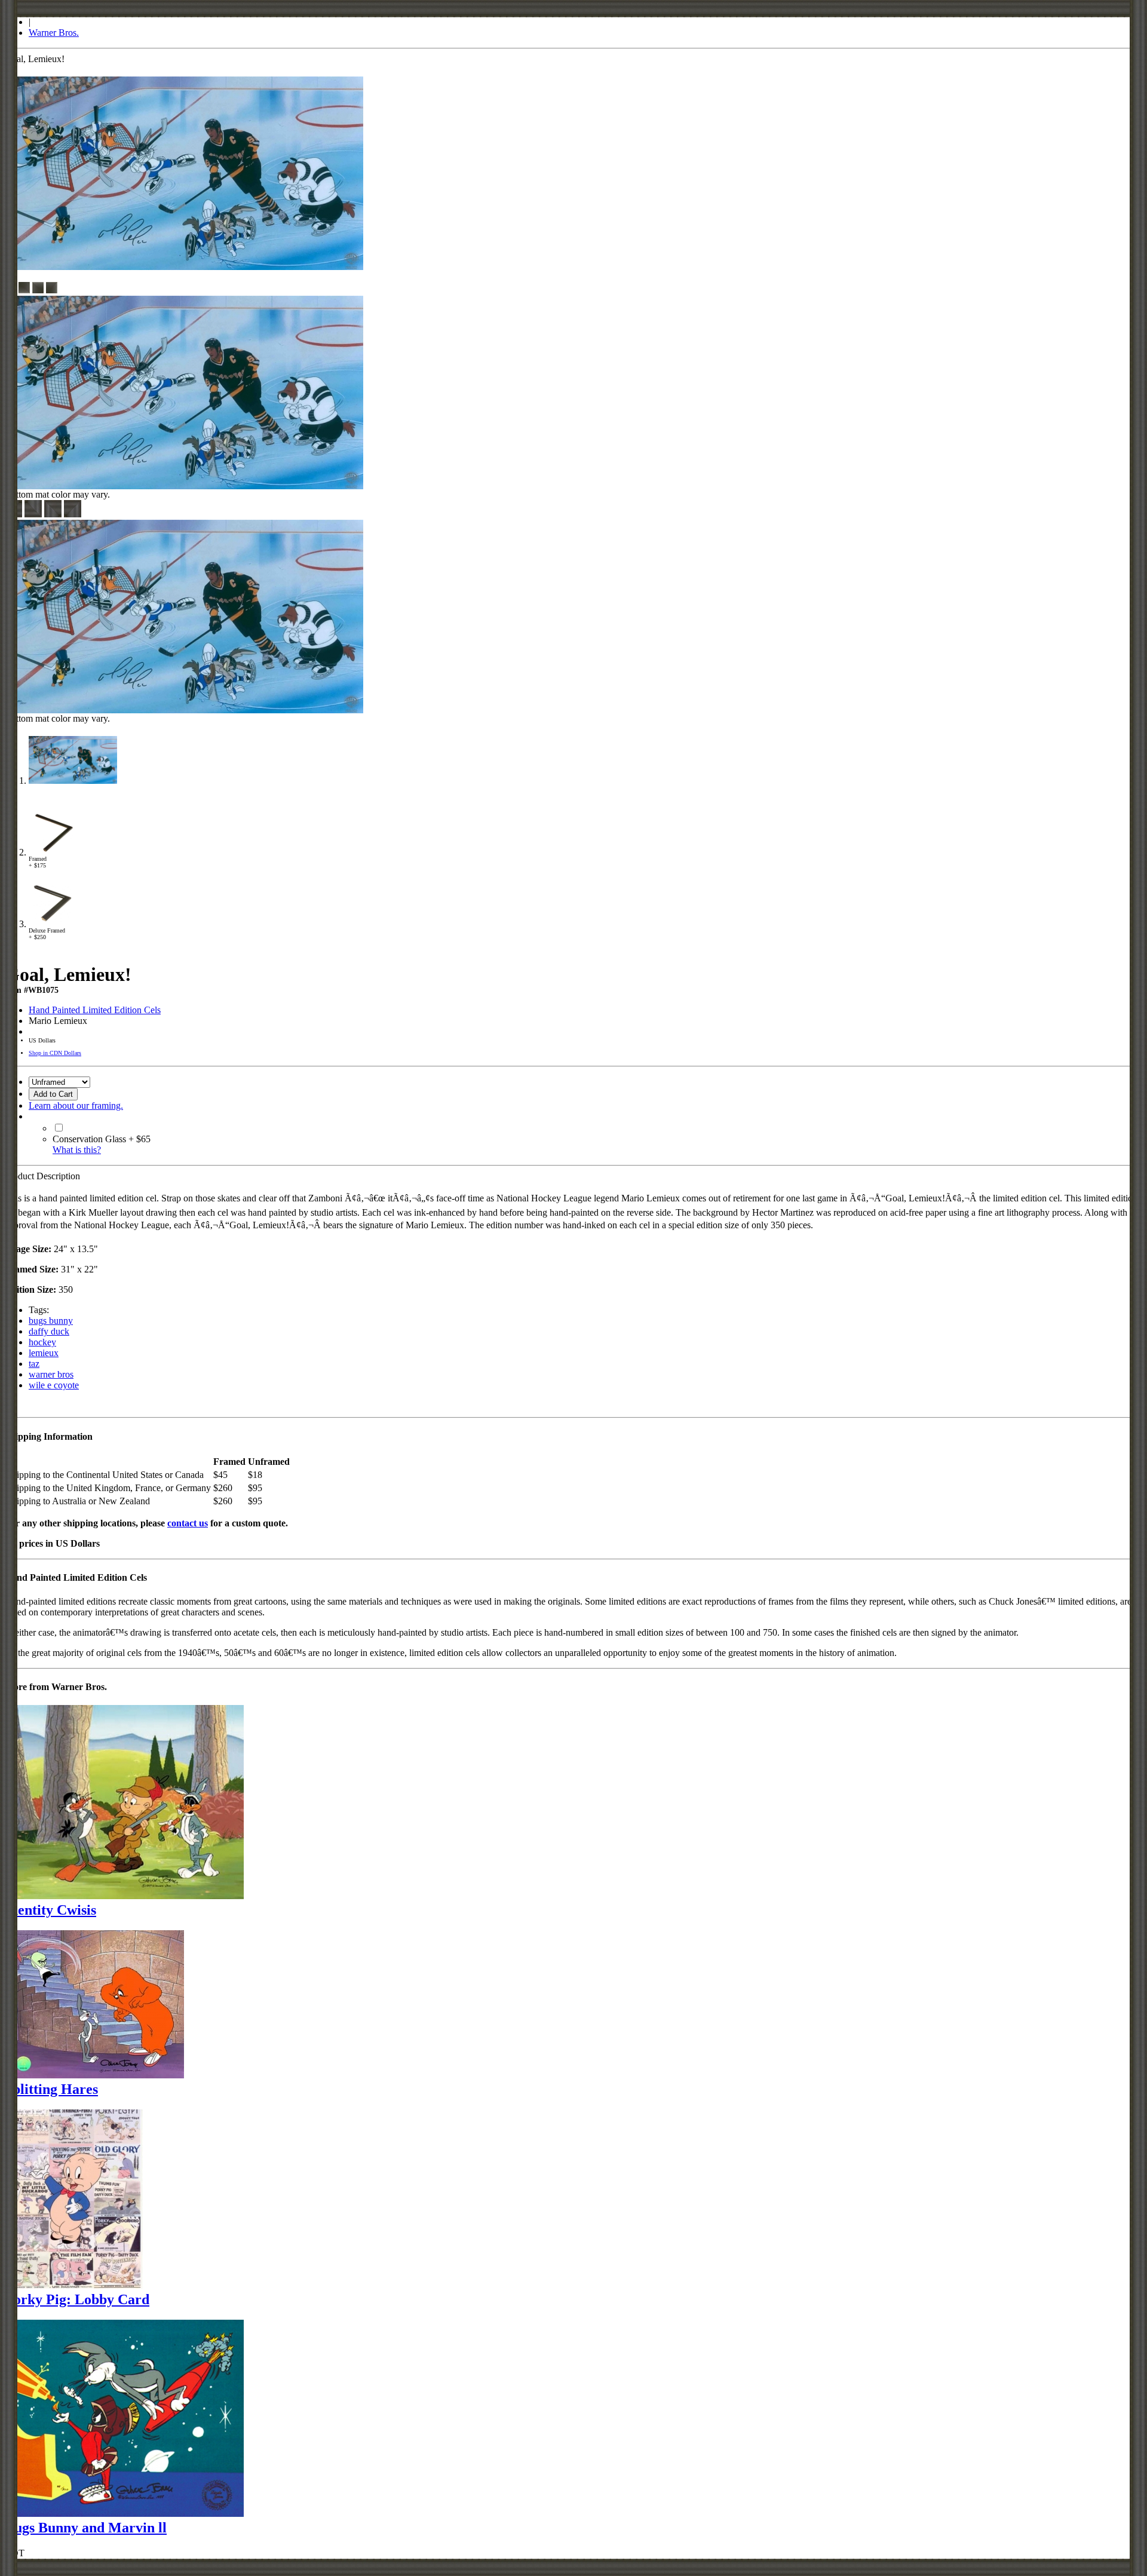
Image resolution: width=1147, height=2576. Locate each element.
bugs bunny (51, 1321)
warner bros (51, 1374)
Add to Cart (53, 1094)
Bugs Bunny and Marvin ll (86, 2528)
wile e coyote (54, 1385)
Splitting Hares (51, 2089)
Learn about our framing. (76, 1105)
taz (34, 1364)
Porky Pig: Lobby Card (77, 2299)
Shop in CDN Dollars (55, 1053)
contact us (188, 1523)
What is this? (77, 1150)
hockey (42, 1342)
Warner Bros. (54, 33)
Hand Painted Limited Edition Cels (95, 1010)
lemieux (44, 1353)
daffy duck (49, 1331)
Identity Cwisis (50, 1910)
